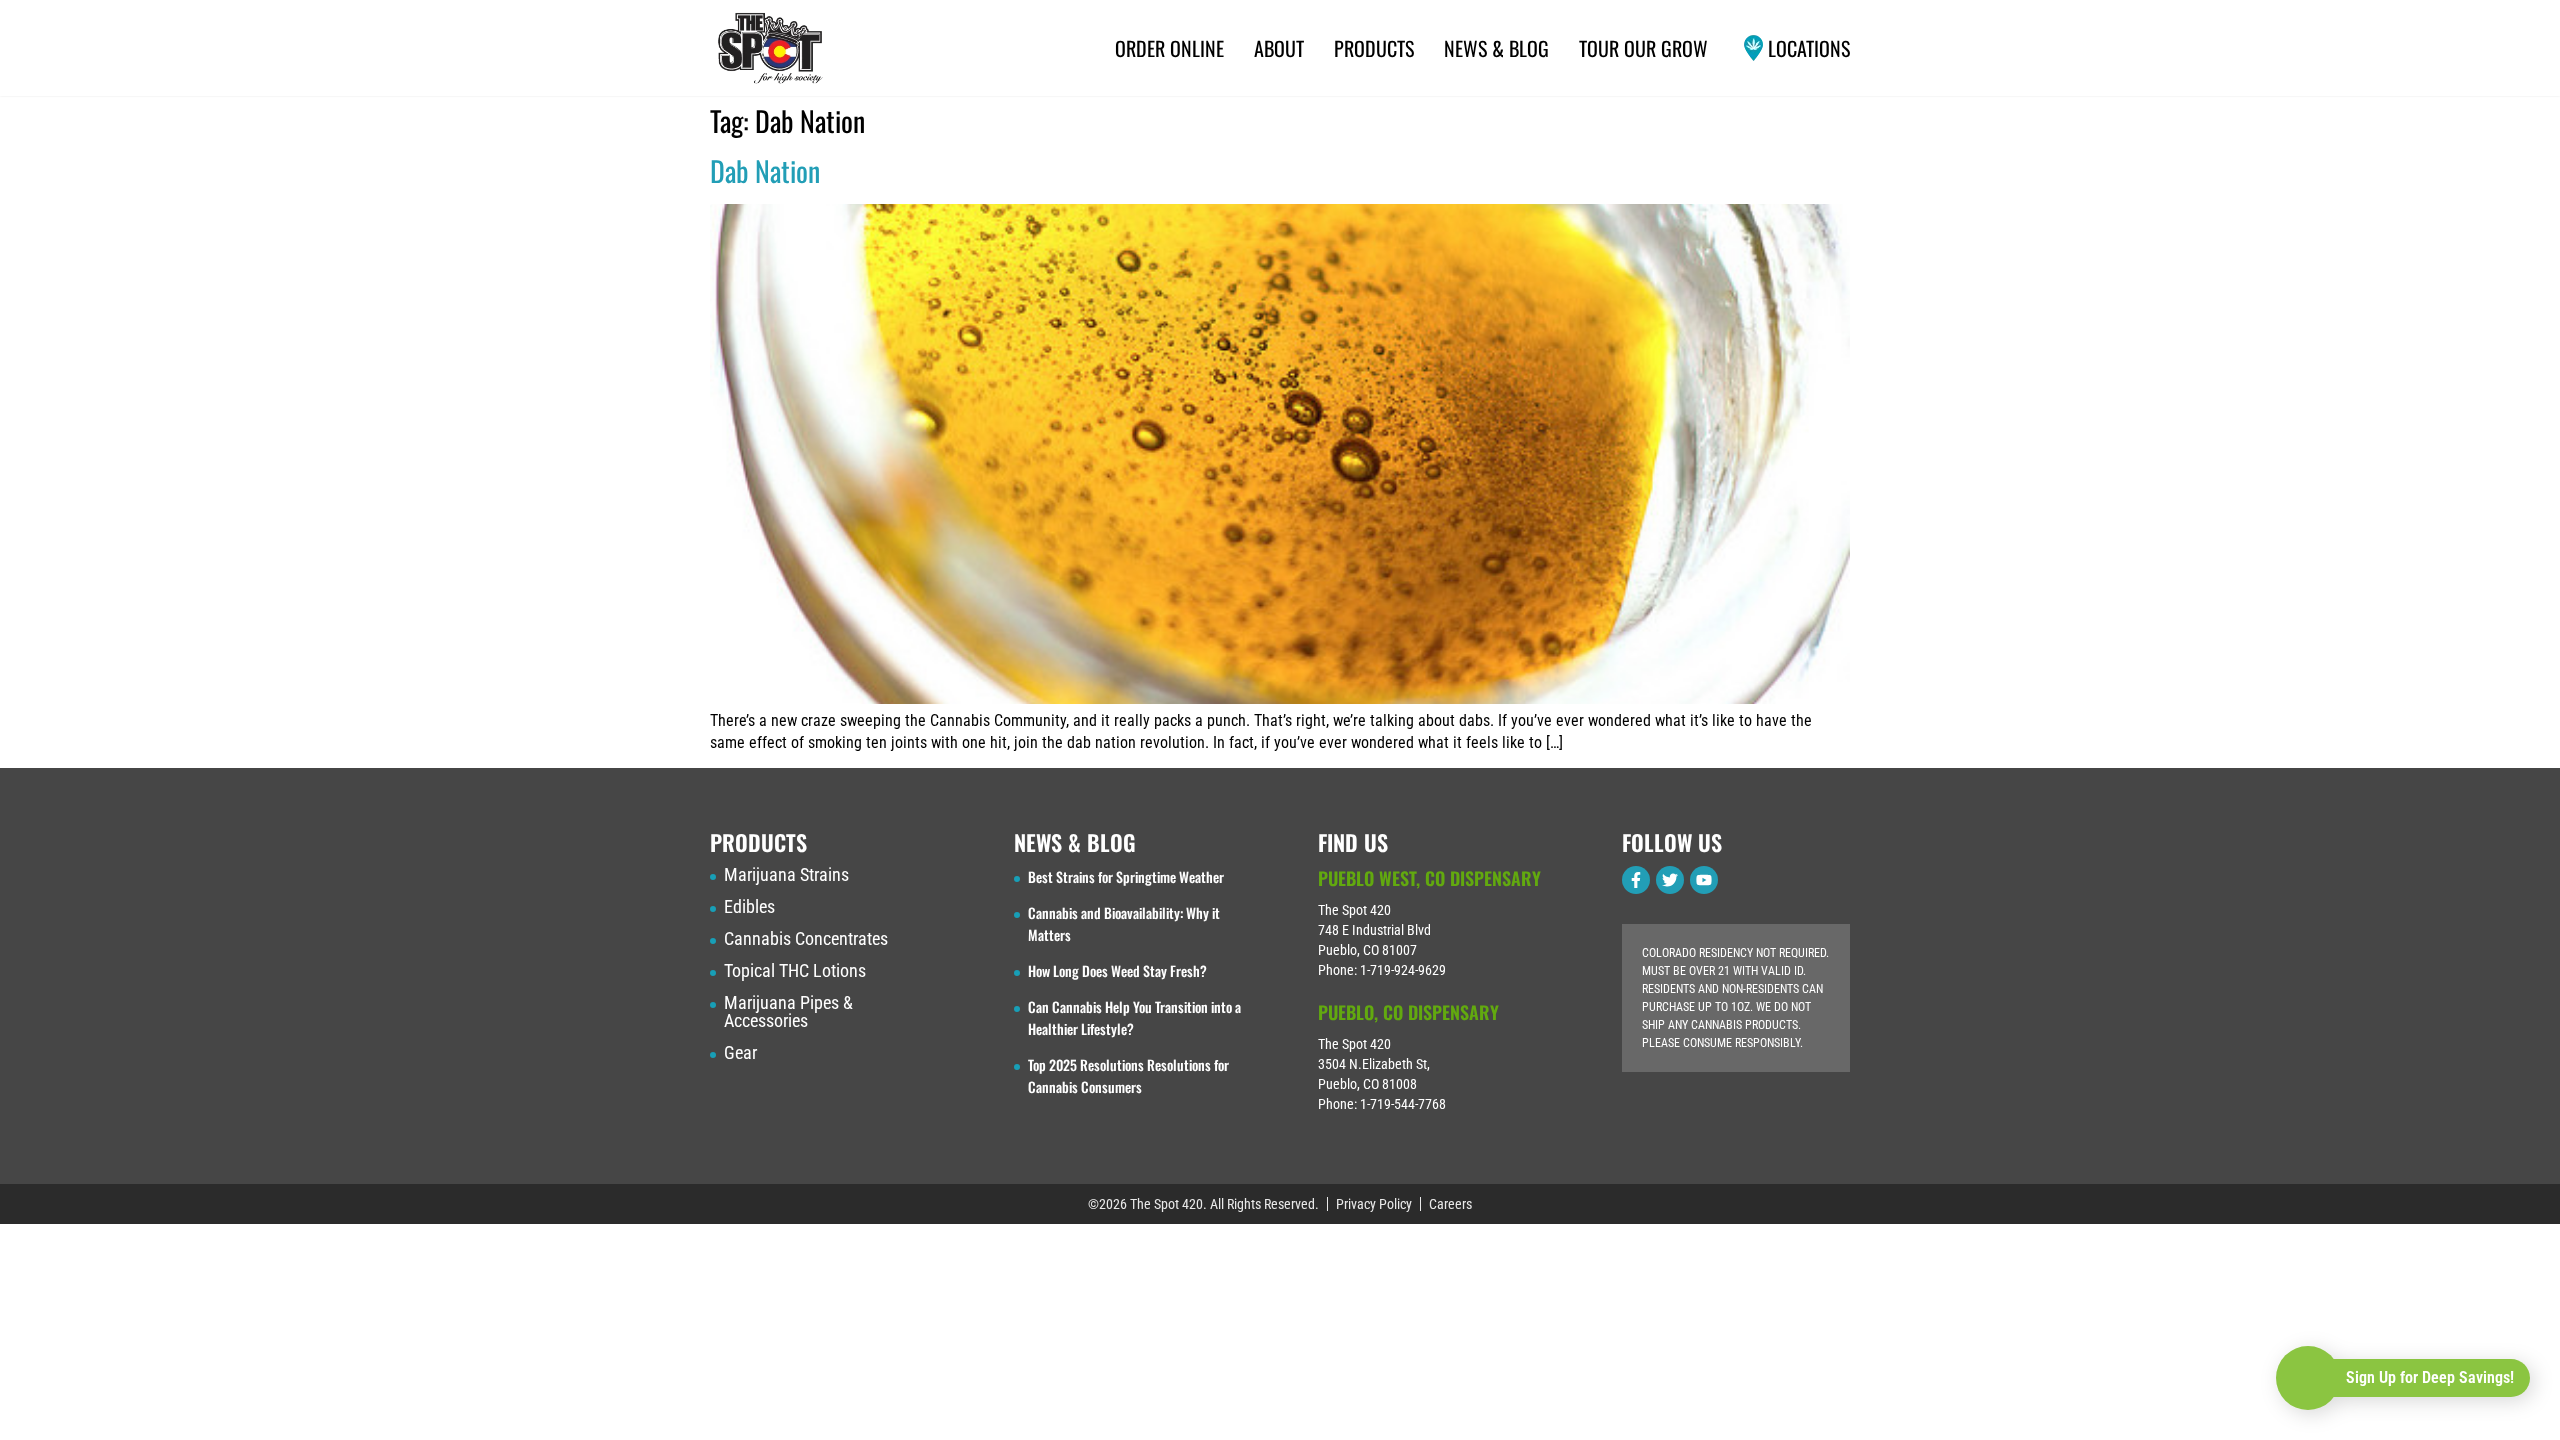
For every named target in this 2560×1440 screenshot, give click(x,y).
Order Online (1169, 48)
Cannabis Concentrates (806, 939)
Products (1374, 48)
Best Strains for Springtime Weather (1126, 876)
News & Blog (1496, 48)
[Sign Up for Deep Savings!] (2308, 1378)
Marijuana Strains (786, 875)
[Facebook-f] (1636, 880)
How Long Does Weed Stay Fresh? (1117, 970)
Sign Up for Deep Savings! (2430, 1377)
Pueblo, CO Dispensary (1408, 1012)
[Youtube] (1704, 880)
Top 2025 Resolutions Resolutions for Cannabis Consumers (1128, 1075)
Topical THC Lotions (795, 971)
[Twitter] (1670, 880)
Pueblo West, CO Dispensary (1429, 878)
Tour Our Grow (1643, 48)
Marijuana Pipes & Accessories (788, 1012)
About (1279, 48)
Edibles (749, 907)
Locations (1809, 48)
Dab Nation (765, 170)
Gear (740, 1053)
